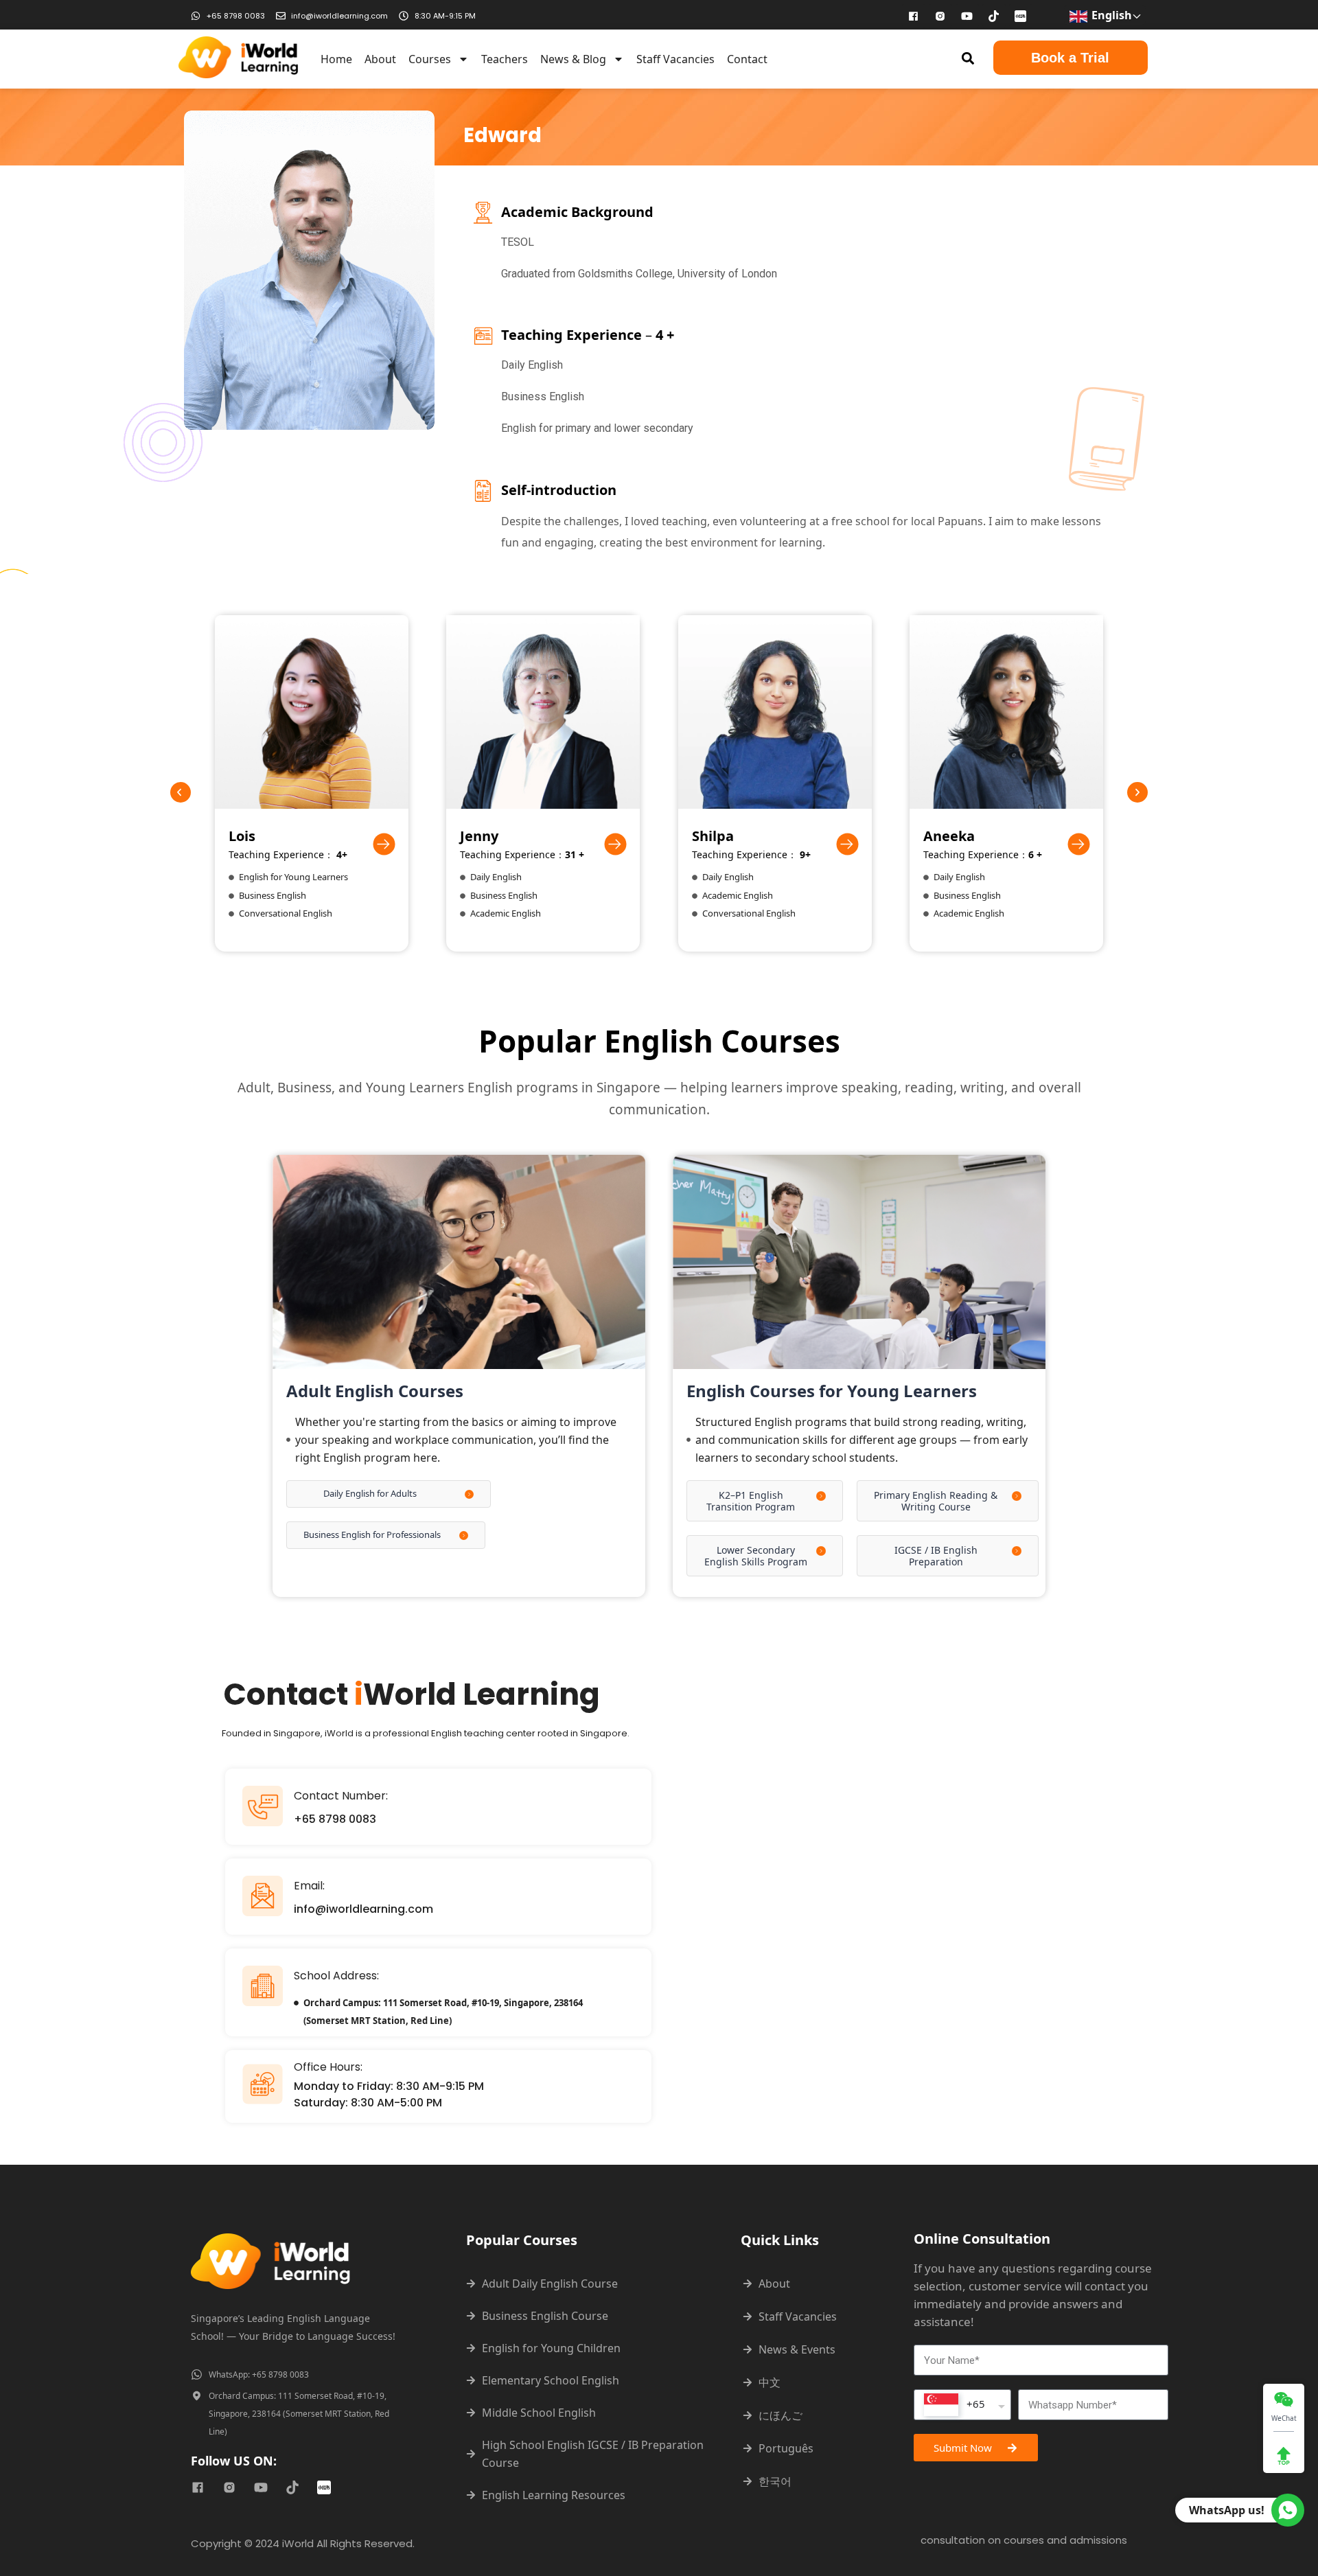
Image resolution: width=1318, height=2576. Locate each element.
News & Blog (573, 59)
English (1110, 15)
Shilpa (713, 836)
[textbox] (955, 2405)
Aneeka (949, 836)
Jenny (479, 836)
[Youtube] (967, 16)
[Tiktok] (994, 16)
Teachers (505, 59)
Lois (242, 836)
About (380, 59)
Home (336, 59)
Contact (747, 59)
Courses (430, 59)
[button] (968, 58)
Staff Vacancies (675, 59)
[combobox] (962, 2405)
